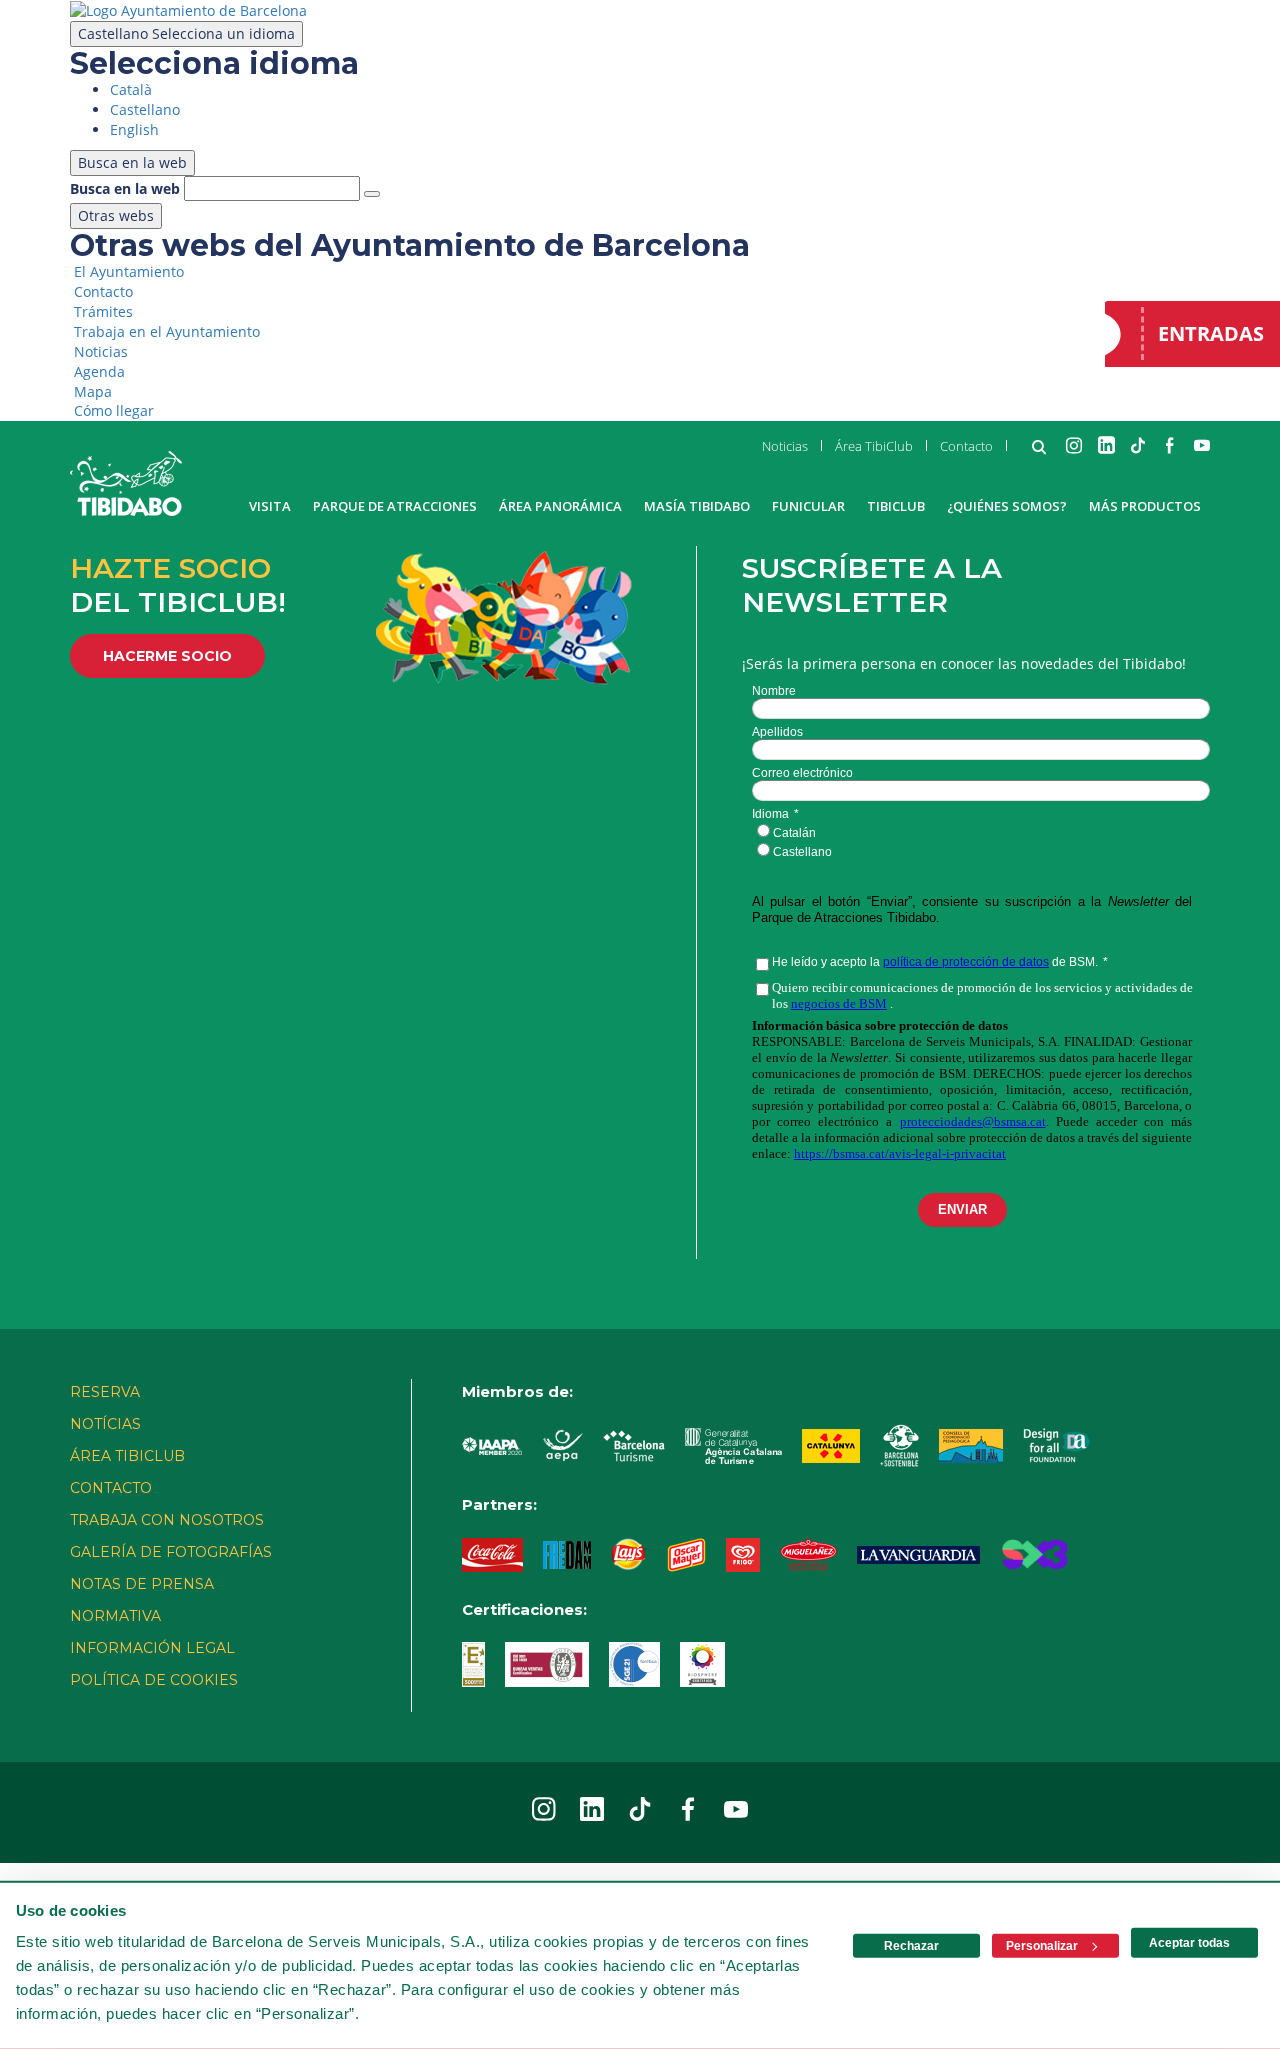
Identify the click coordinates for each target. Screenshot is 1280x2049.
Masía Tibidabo (697, 506)
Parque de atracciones (395, 506)
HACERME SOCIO (167, 656)
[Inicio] (126, 484)
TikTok (1138, 445)
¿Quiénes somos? (1007, 506)
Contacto (966, 446)
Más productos (1145, 506)
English (134, 129)
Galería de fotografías (171, 1552)
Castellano (186, 33)
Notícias (105, 1424)
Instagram (1074, 445)
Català (131, 89)
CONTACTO (111, 1488)
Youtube (1202, 445)
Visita (270, 506)
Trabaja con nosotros (167, 1520)
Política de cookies (154, 1680)
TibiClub (896, 506)
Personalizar (1042, 1946)
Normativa (115, 1616)
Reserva (105, 1392)
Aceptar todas (1189, 1943)
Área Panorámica (560, 506)
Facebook (1170, 445)
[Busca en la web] (372, 194)
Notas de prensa (142, 1584)
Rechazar (911, 1946)
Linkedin (1106, 445)
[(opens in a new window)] (188, 9)
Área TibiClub (874, 446)
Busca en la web (125, 188)
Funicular (808, 506)
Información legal (152, 1648)
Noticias (785, 446)
